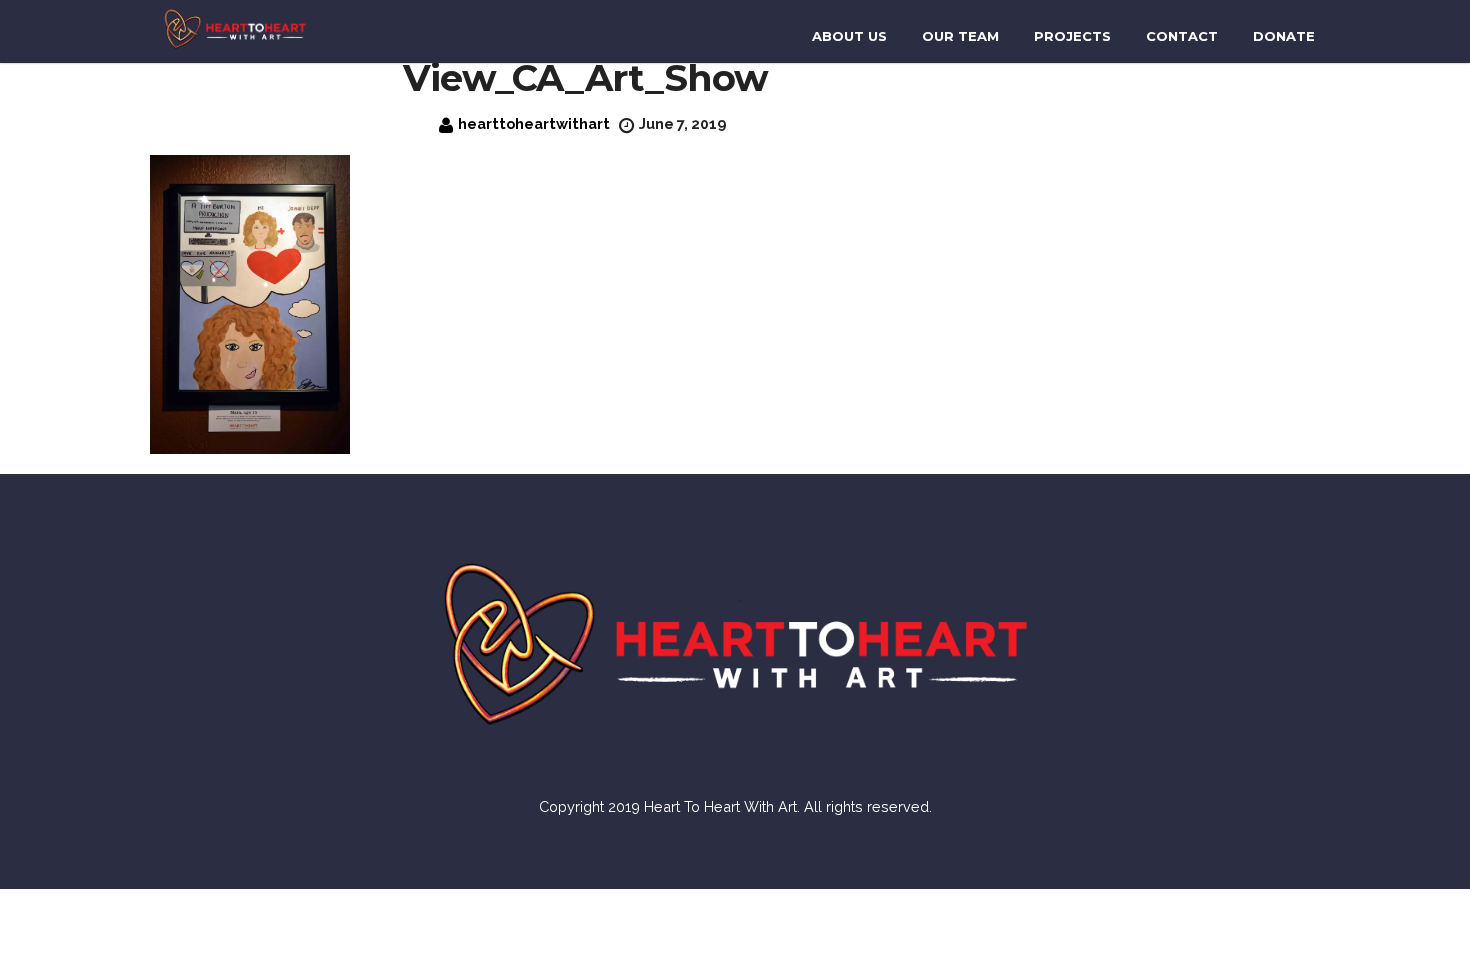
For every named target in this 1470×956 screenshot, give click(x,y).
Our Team (960, 36)
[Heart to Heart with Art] (235, 27)
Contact (1182, 36)
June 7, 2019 (682, 123)
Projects (1072, 36)
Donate (1284, 36)
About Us (849, 36)
